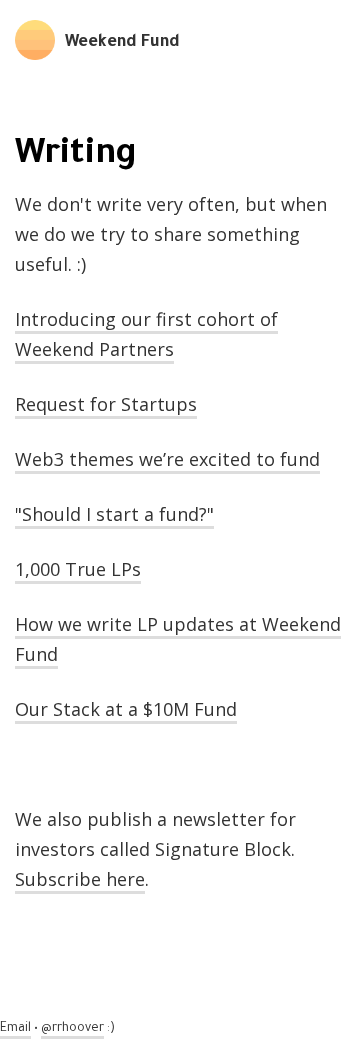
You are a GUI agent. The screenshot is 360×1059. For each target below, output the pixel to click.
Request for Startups (106, 404)
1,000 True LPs (78, 569)
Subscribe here (80, 879)
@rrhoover (72, 1029)
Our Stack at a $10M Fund (126, 709)
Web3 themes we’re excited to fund (167, 459)
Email (15, 1029)
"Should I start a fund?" (114, 514)
